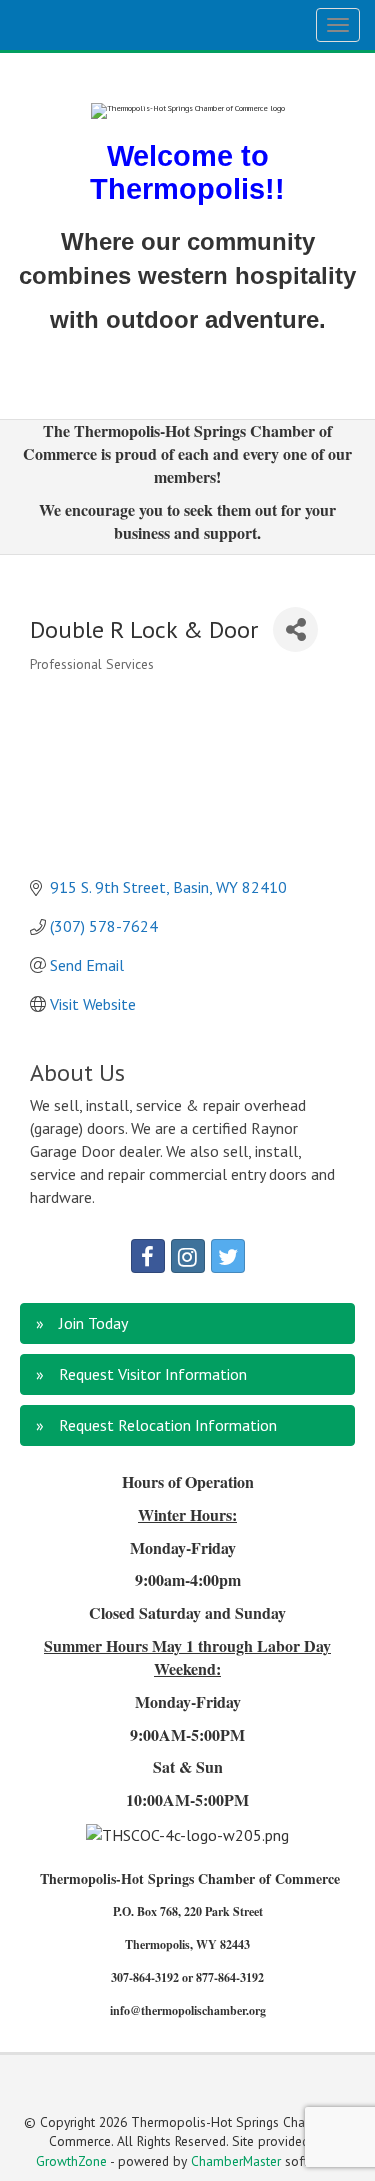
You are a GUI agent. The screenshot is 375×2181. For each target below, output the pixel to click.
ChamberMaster (236, 2161)
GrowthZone (71, 2161)
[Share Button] (295, 629)
